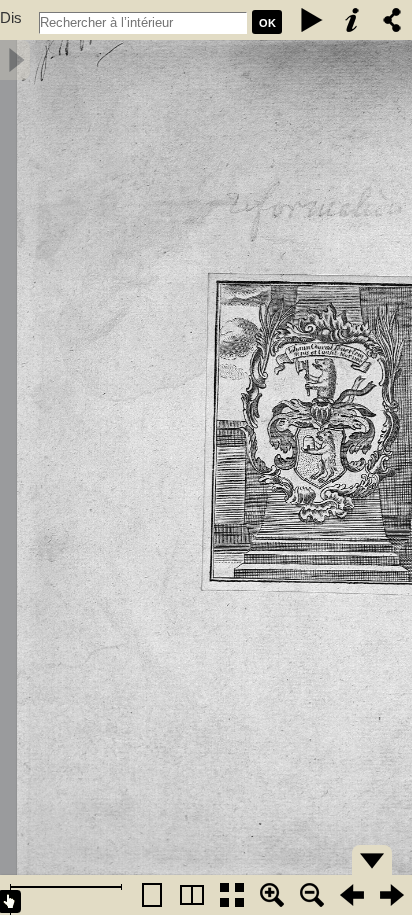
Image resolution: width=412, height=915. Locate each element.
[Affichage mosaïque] (232, 895)
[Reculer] (352, 895)
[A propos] (352, 20)
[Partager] (392, 20)
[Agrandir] (272, 895)
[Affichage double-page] (192, 895)
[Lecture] (312, 20)
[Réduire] (312, 895)
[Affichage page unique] (152, 895)
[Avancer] (392, 895)
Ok (267, 23)
